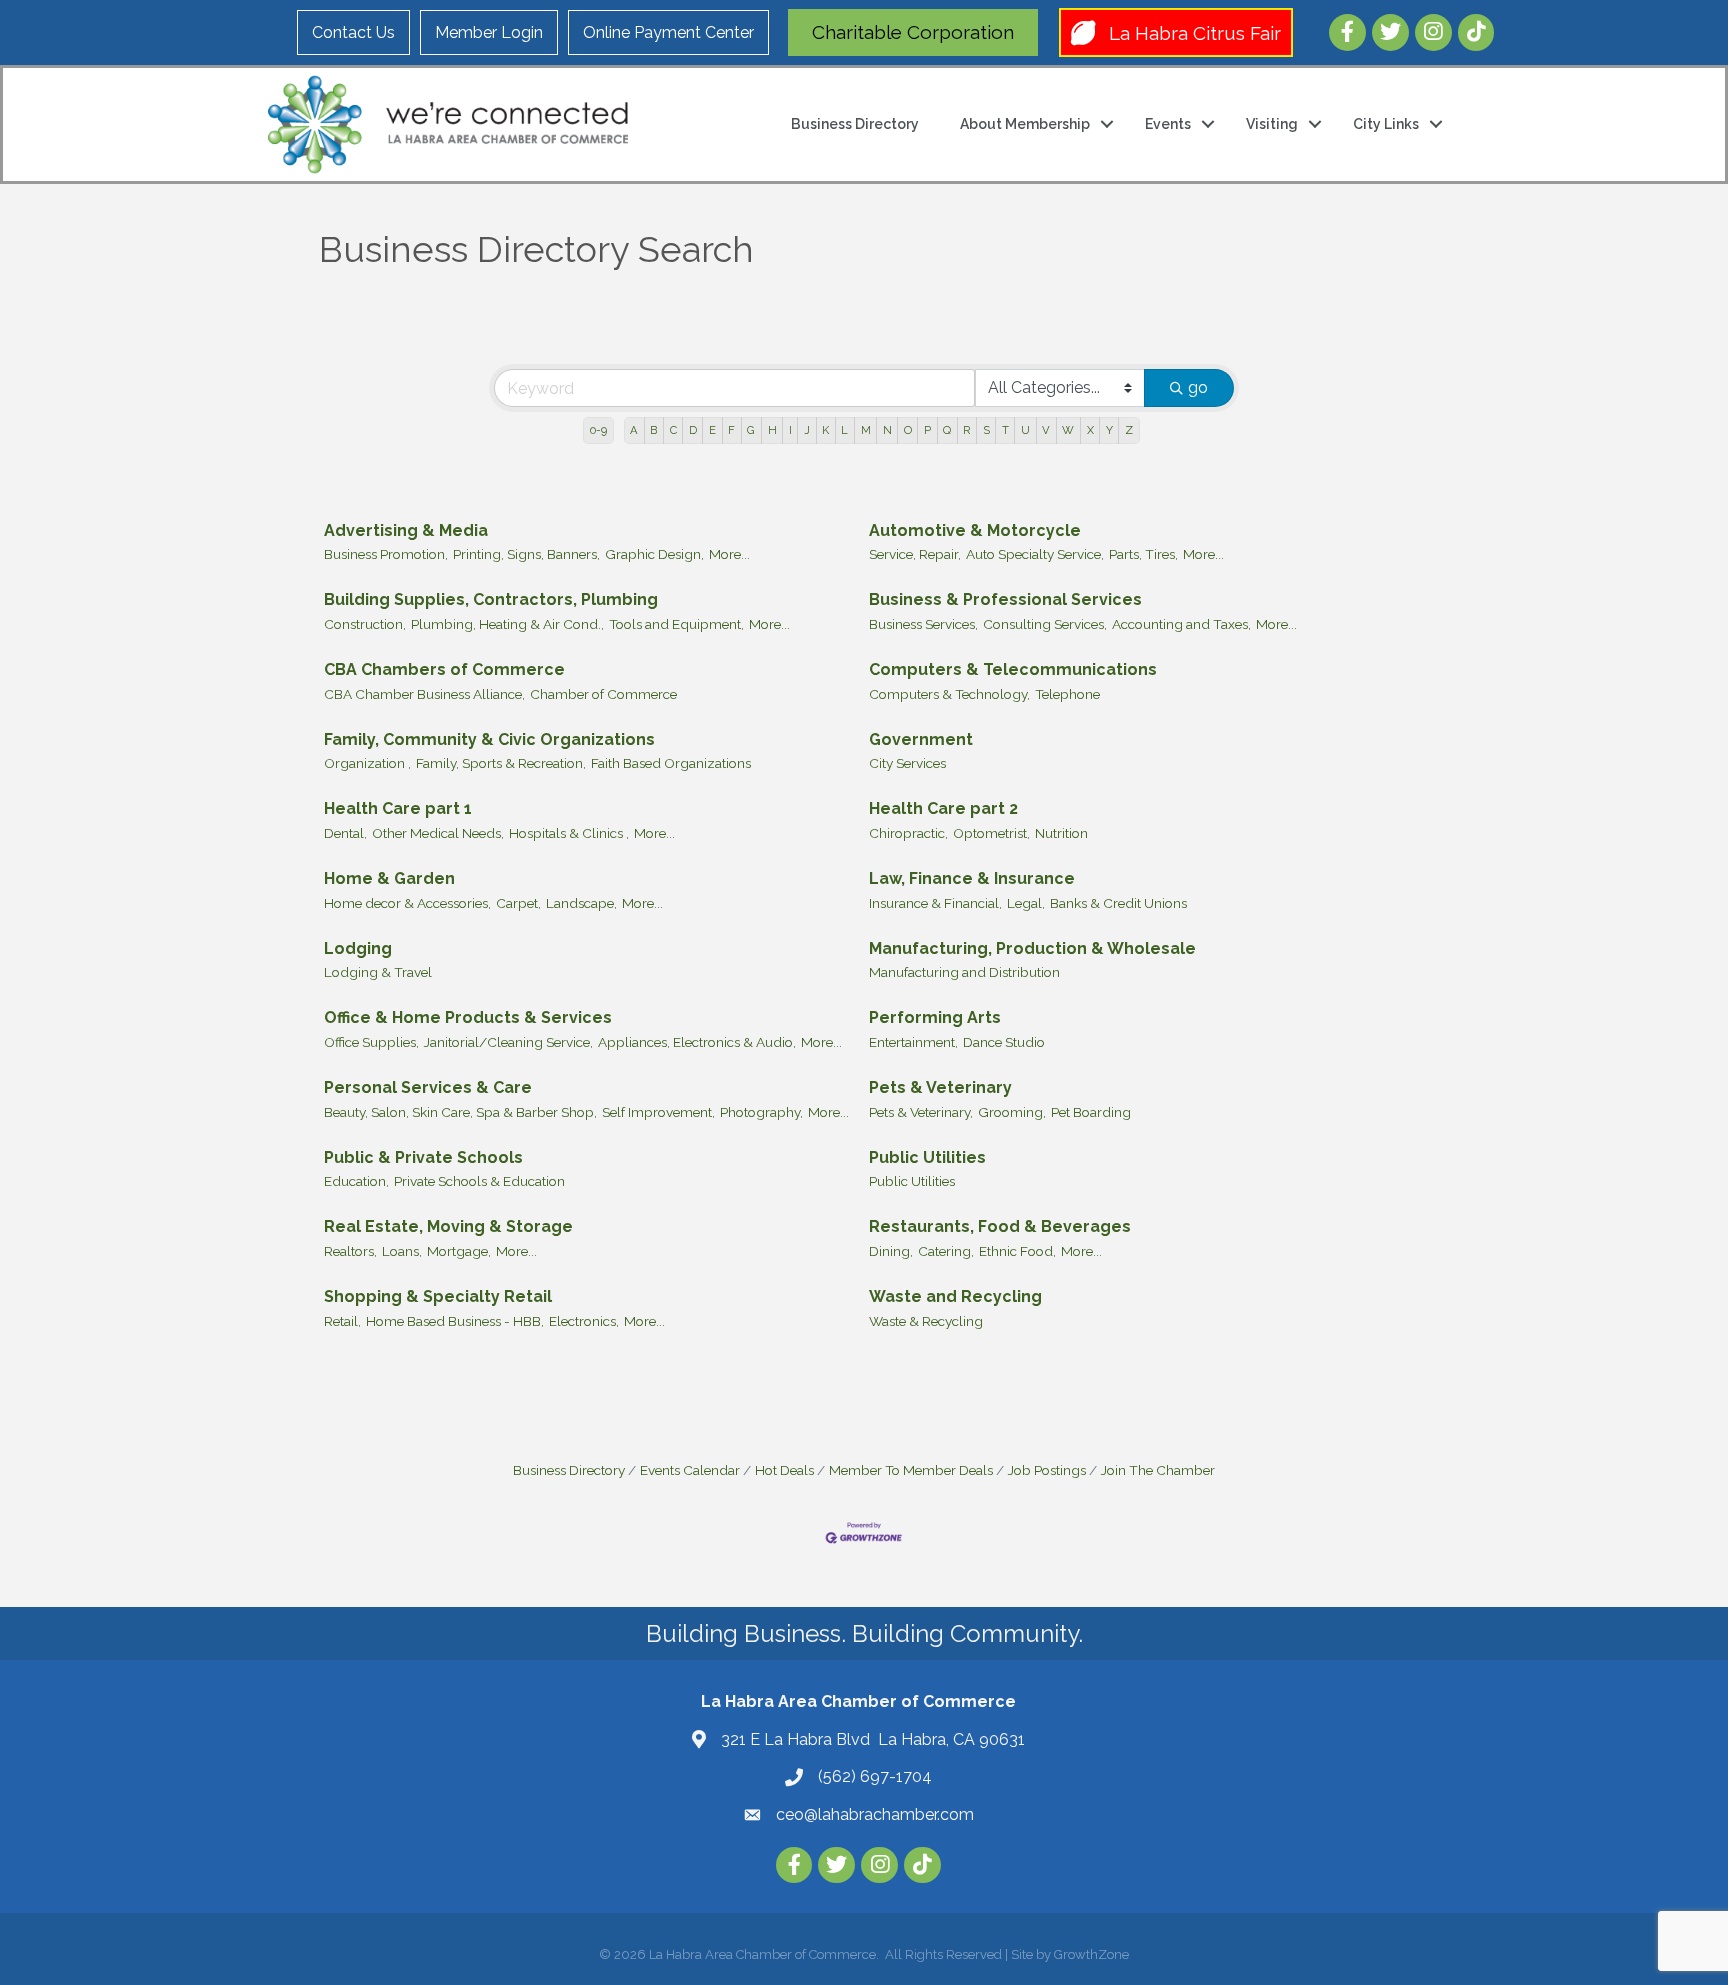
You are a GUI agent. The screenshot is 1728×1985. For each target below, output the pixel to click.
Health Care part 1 (398, 808)
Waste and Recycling (955, 1296)
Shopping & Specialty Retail (438, 1296)
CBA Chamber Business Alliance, (424, 694)
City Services (907, 763)
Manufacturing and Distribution (964, 972)
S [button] (986, 430)
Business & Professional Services (1005, 599)
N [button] (887, 430)
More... (729, 554)
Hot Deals (784, 1470)
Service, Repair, (915, 554)
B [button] (653, 430)
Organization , (367, 763)
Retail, (342, 1321)
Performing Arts (935, 1017)
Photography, (761, 1112)
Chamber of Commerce (603, 694)
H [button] (772, 430)
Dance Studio (1004, 1042)
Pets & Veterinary (940, 1087)
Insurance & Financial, (935, 903)
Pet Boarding (1091, 1112)
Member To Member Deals (911, 1470)
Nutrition (1061, 833)
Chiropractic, (908, 833)
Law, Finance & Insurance (972, 878)
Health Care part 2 (943, 808)
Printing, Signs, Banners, (526, 554)
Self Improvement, (658, 1112)
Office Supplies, (371, 1042)
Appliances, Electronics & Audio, (697, 1042)
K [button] (825, 430)
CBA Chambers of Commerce (444, 669)
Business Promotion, (386, 554)
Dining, (891, 1251)
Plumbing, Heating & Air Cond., (507, 624)
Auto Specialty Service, (1035, 554)
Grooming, (1012, 1112)
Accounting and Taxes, (1181, 624)
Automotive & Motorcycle (975, 530)
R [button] (966, 430)
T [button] (1005, 430)
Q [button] (947, 430)
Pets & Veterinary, (921, 1112)
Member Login (489, 32)
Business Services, (923, 624)
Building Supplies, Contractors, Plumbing (491, 599)
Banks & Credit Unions (1118, 903)
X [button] (1090, 430)
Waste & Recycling (926, 1321)
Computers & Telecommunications (1013, 669)
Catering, (946, 1251)
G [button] (751, 430)
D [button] (693, 430)
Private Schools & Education (479, 1181)
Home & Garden (389, 878)
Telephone (1067, 694)
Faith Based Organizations (671, 763)
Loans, (402, 1251)
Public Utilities (927, 1157)
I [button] (790, 430)
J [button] (807, 430)
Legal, (1026, 903)
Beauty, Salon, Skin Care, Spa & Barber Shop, (460, 1112)
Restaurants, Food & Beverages (1000, 1226)
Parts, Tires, (1143, 554)
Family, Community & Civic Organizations (489, 739)
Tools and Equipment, (676, 624)
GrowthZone (1091, 1954)
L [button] (844, 430)
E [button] (712, 430)
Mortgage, (459, 1251)
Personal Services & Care (428, 1087)
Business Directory (855, 124)
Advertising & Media (406, 530)
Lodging (358, 948)
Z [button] (1129, 430)
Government (921, 739)
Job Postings (1047, 1470)
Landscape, (581, 903)
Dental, (345, 833)
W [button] (1068, 430)
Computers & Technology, (949, 694)
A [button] (634, 430)
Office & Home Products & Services (468, 1017)
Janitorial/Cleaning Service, (508, 1042)
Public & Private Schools (423, 1157)
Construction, (365, 624)
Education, (356, 1181)
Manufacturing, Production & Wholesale (1032, 948)
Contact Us (353, 32)
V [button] (1046, 430)
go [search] (1198, 387)
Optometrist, (991, 833)
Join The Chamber (1158, 1470)
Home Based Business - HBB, (455, 1321)
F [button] (731, 430)
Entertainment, (913, 1042)
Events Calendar (690, 1470)
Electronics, (584, 1321)
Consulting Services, (1045, 624)
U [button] (1025, 430)
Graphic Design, (654, 554)
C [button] (673, 430)
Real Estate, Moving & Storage (448, 1226)
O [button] (908, 430)
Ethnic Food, (1017, 1251)
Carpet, (518, 903)
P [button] (927, 430)
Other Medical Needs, (438, 833)
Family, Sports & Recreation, (501, 763)
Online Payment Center (668, 32)
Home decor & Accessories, (407, 903)
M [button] (866, 430)
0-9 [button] (598, 430)
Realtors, (350, 1251)
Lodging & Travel (378, 972)
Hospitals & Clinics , (569, 833)
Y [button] (1109, 430)
